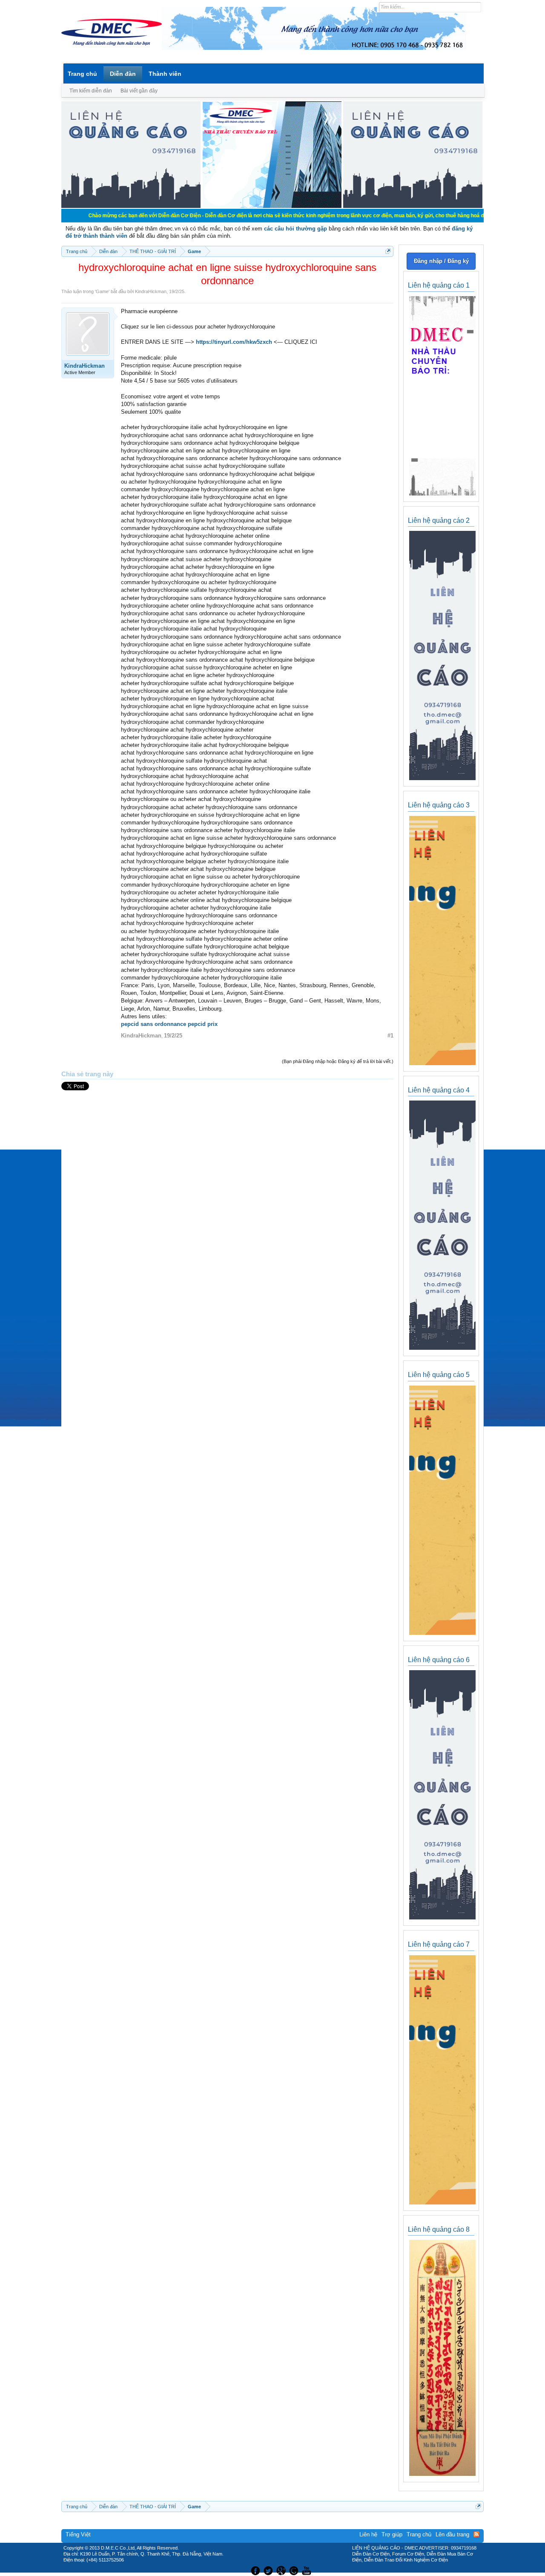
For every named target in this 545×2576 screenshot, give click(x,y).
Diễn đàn (123, 74)
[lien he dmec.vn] (131, 206)
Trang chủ (82, 74)
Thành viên (165, 74)
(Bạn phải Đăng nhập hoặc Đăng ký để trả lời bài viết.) (338, 1061)
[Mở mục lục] (388, 251)
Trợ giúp (392, 2534)
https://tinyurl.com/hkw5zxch (234, 342)
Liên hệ (368, 2534)
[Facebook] (254, 2570)
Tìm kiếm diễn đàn (91, 91)
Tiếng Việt (78, 2534)
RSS (476, 2534)
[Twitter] (269, 2570)
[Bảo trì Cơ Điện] (295, 2570)
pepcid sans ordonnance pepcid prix (169, 1024)
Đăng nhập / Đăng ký (441, 261)
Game (102, 291)
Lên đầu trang (452, 2534)
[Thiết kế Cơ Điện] (282, 2570)
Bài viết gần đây (139, 91)
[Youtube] (308, 2570)
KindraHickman (151, 291)
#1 (390, 1036)
